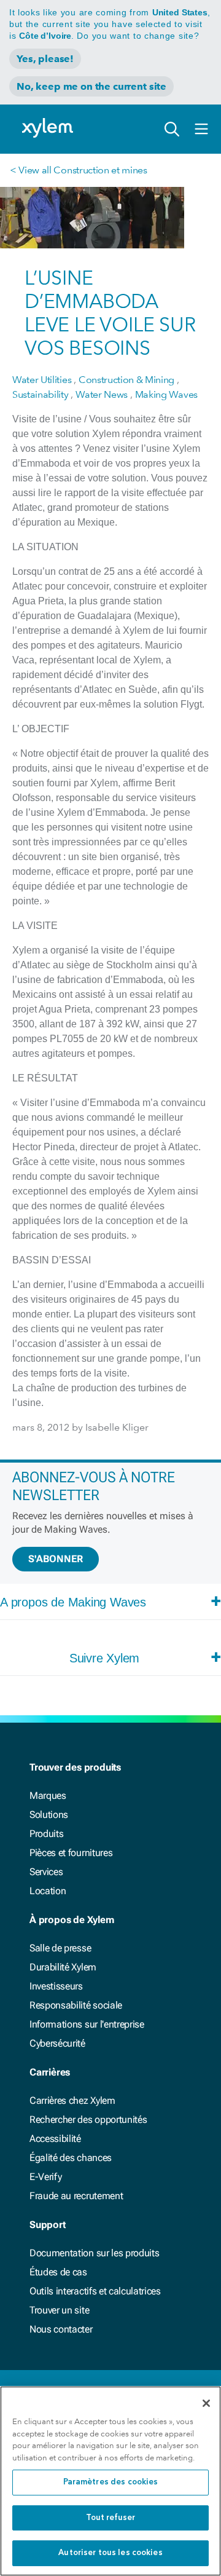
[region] (110, 2481)
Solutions (49, 1815)
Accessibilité (55, 2139)
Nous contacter (61, 2329)
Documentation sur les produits (94, 2253)
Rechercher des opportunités (88, 2120)
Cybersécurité (57, 2043)
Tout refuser (111, 2518)
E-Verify (45, 2177)
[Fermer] (206, 2403)
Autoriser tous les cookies (110, 2553)
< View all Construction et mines (79, 170)
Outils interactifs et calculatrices (95, 2291)
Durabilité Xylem (63, 1967)
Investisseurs (56, 1986)
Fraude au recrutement (76, 2196)
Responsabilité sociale (76, 2005)
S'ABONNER (56, 1559)
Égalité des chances (71, 2158)
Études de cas (58, 2272)
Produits (46, 1834)
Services (46, 1872)
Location (48, 1891)
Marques (48, 1796)
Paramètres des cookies (111, 2482)
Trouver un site (59, 2310)
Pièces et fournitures (71, 1853)
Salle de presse (60, 1948)
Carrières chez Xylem (72, 2100)
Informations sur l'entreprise (87, 2024)
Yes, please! (45, 59)
